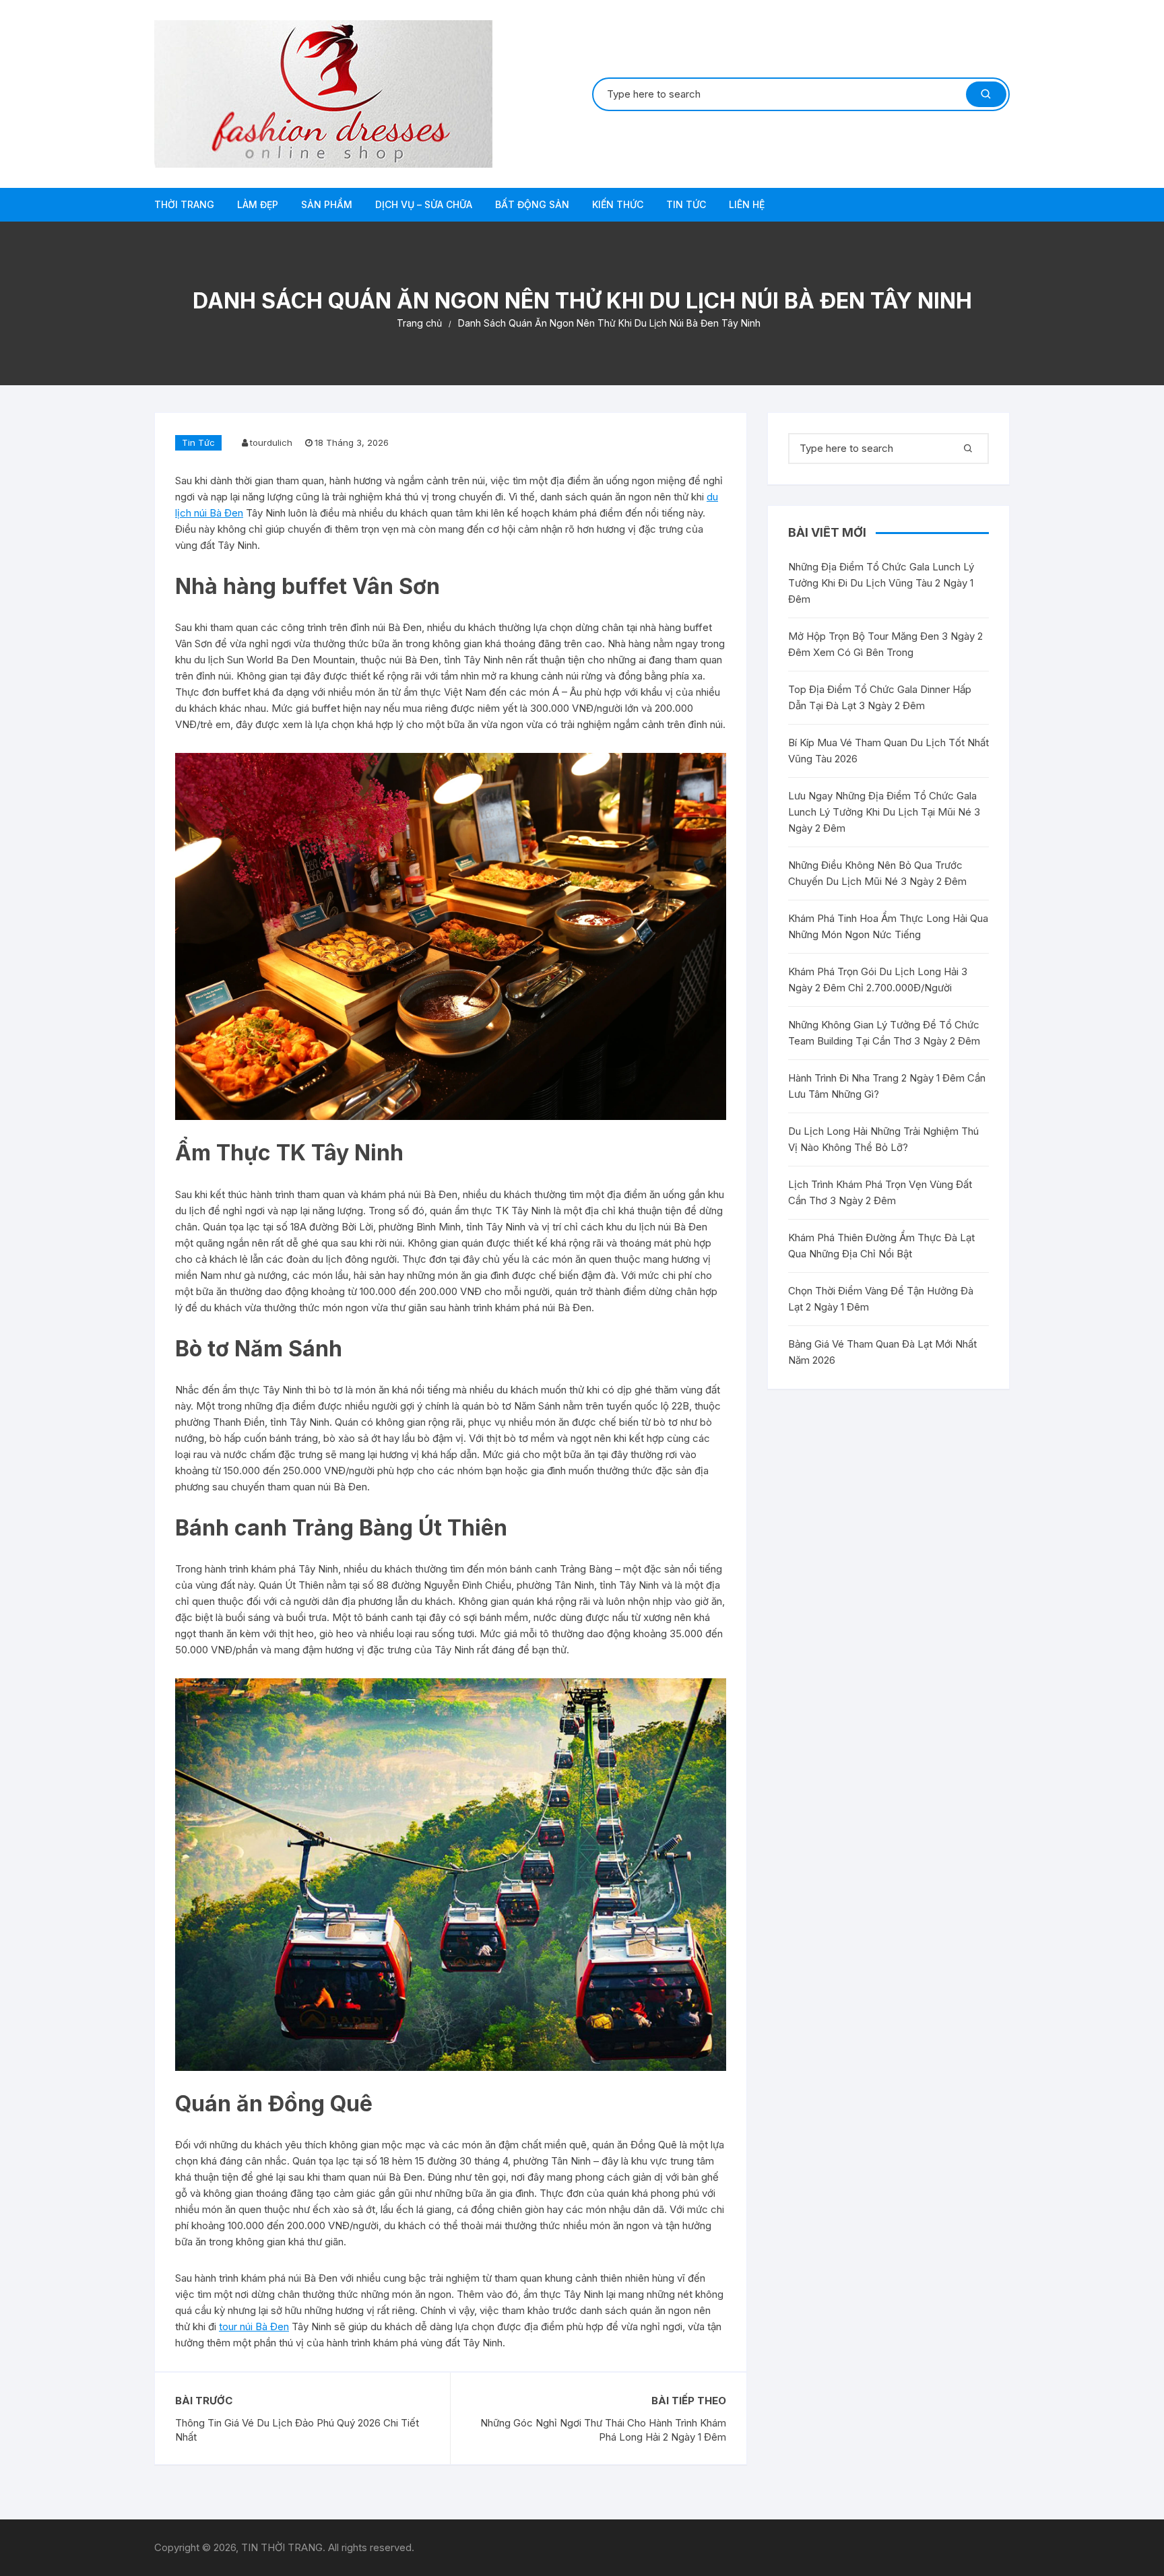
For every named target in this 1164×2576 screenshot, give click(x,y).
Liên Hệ (747, 204)
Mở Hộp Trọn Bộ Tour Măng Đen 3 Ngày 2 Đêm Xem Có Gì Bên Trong (885, 644)
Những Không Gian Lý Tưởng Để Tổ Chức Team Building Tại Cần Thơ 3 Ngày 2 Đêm (884, 1033)
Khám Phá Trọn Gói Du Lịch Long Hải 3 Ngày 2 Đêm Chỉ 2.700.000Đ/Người (878, 980)
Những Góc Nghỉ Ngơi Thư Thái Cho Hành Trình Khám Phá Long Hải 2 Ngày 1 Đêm (603, 2430)
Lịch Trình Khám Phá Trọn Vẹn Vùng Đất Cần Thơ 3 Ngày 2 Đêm (880, 1192)
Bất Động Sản (532, 204)
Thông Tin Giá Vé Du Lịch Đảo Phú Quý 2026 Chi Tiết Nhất (297, 2430)
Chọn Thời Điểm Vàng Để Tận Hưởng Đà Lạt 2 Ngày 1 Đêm (881, 1299)
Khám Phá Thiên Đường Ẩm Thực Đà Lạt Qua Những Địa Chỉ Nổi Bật (881, 1246)
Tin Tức (686, 204)
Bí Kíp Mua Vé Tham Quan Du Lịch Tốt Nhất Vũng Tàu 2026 (888, 751)
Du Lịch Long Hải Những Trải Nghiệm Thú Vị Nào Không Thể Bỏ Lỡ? (883, 1139)
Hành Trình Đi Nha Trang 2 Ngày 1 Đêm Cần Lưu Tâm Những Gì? (887, 1086)
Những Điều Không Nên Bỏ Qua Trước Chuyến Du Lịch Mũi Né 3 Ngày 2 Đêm (877, 873)
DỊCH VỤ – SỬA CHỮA (424, 204)
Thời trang (184, 204)
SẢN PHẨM (327, 204)
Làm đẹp (258, 204)
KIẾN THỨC (618, 204)
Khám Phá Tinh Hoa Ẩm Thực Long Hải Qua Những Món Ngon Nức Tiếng (888, 926)
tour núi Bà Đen (254, 2326)
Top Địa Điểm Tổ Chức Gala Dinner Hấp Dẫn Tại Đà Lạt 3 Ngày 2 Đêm (880, 697)
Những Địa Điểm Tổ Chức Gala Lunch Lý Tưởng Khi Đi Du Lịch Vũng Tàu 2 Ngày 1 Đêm (881, 583)
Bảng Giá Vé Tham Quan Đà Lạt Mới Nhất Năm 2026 (882, 1352)
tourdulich (271, 442)
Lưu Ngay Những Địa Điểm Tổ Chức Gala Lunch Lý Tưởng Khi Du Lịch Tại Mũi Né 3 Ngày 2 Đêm (884, 812)
